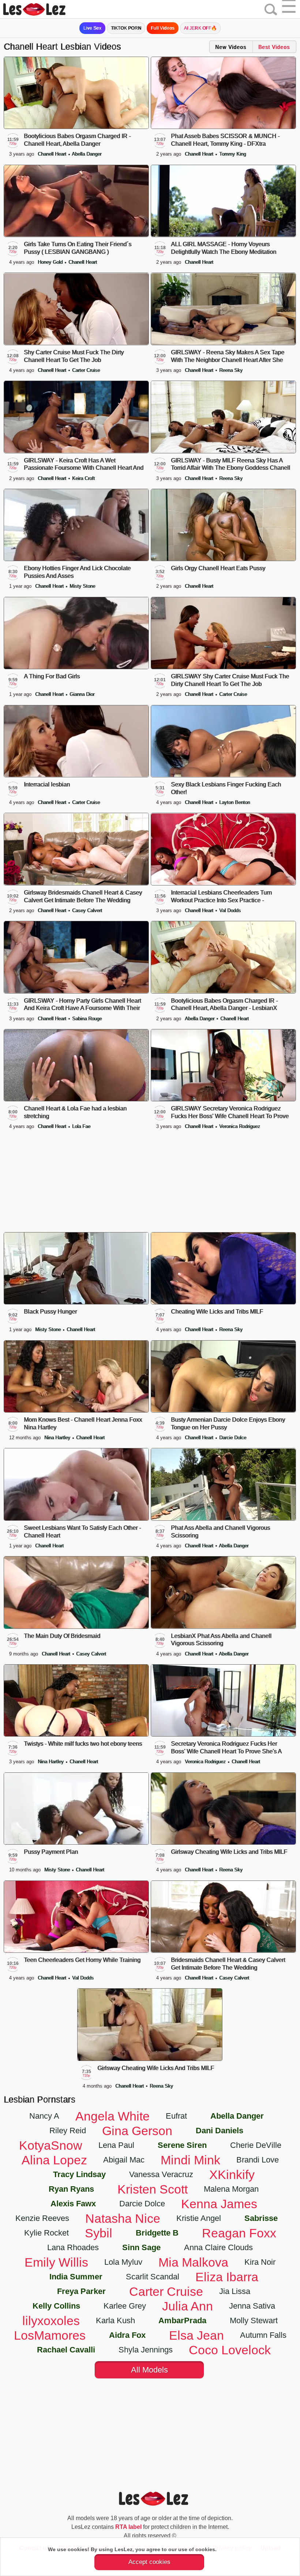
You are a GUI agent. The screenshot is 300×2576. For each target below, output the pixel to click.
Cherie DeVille (256, 2145)
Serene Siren (182, 2145)
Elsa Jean (196, 2335)
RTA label (128, 2527)
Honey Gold (51, 262)
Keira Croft (83, 478)
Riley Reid (68, 2131)
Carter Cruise (86, 370)
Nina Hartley (58, 1438)
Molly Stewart (254, 2320)
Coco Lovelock (230, 2350)
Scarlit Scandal (153, 2277)
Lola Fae (81, 1126)
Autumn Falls (263, 2335)
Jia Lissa (235, 2291)
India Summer (76, 2277)
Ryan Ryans (71, 2189)
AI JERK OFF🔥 (200, 28)
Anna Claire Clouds (218, 2247)
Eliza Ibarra (227, 2277)
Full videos (162, 28)
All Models (149, 2370)
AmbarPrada (182, 2320)
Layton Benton (235, 802)
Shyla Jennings (146, 2350)
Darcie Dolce (233, 1438)
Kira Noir (260, 2262)
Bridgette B (157, 2233)
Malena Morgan (231, 2189)
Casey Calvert (87, 910)
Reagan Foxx (239, 2233)
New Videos (231, 47)
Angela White (112, 2116)
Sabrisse (261, 2218)
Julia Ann (187, 2306)
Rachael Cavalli (66, 2350)
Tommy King (232, 154)
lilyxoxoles (51, 2321)
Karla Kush (115, 2320)
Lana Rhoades (73, 2247)
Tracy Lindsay (79, 2174)
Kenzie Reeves (42, 2218)
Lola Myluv (123, 2262)
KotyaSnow (51, 2145)
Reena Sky (231, 370)
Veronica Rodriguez (240, 1126)
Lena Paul (116, 2145)
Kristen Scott (153, 2189)
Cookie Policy (235, 2549)
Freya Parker (81, 2291)
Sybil (99, 2233)
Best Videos (274, 47)
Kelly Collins (56, 2306)
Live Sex (92, 28)
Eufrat (176, 2116)
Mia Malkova (193, 2262)
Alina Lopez (54, 2160)
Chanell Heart (53, 154)
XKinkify (232, 2175)
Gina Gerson (137, 2131)
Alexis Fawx (73, 2204)
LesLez (44, 9)
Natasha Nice (123, 2218)
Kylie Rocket (46, 2233)
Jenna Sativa (252, 2306)
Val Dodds (230, 910)
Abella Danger (87, 154)
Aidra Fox (127, 2335)
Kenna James (219, 2204)
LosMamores (50, 2335)
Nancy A (44, 2116)
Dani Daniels (220, 2131)
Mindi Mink (190, 2160)
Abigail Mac (124, 2160)
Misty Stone (82, 586)
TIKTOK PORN (126, 28)
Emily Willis (56, 2262)
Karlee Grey (125, 2306)
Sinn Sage (141, 2247)
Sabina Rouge (87, 1019)
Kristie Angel (199, 2218)
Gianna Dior (82, 694)
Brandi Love (258, 2160)
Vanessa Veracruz (161, 2174)
